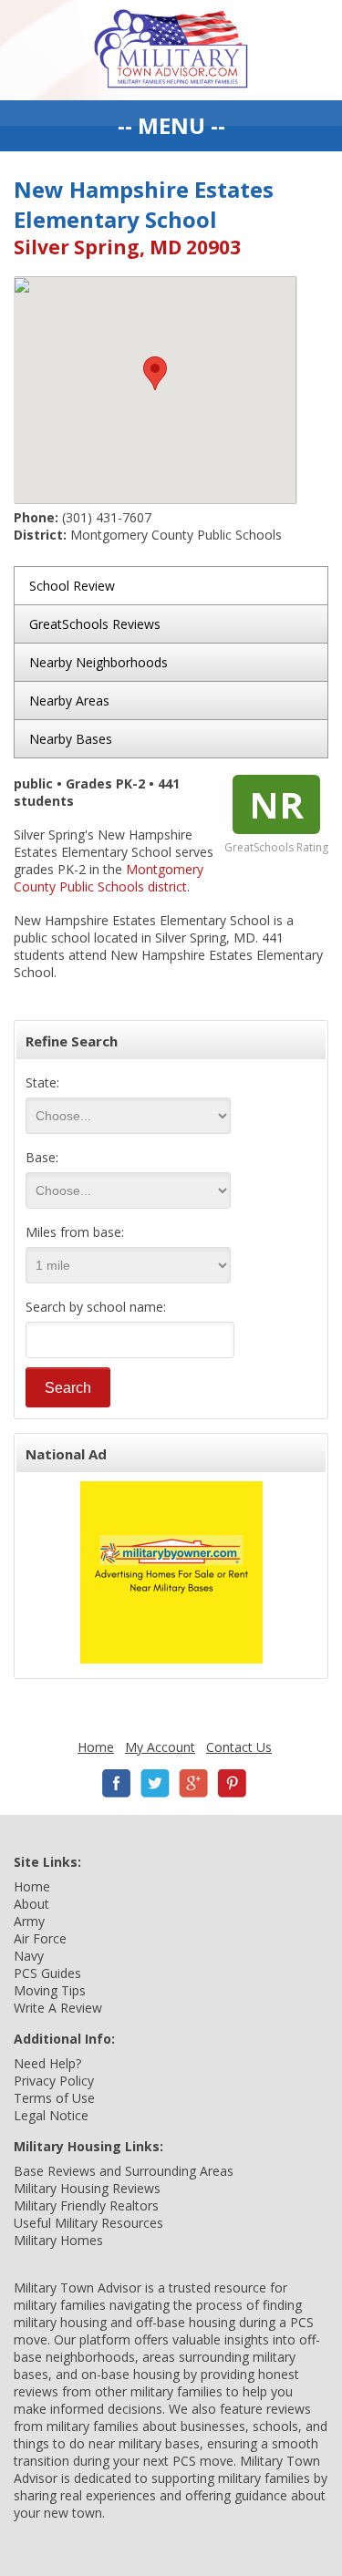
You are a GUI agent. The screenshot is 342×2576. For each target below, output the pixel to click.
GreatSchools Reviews (95, 624)
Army (29, 1921)
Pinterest (232, 1783)
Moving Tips (50, 1990)
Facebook (117, 1783)
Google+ (193, 1783)
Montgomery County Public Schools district (109, 878)
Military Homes (58, 2240)
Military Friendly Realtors (86, 2205)
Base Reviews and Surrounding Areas (124, 2171)
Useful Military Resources (88, 2223)
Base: (42, 1157)
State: (42, 1082)
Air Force (40, 1938)
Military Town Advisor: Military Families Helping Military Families (171, 50)
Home (96, 1747)
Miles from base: (75, 1232)
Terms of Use (54, 2098)
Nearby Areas (69, 701)
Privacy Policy (54, 2081)
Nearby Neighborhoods (98, 662)
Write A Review (58, 2008)
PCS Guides (47, 1973)
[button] (155, 373)
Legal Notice (51, 2115)
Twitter (155, 1783)
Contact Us (239, 1747)
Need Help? (47, 2063)
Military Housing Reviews (87, 2188)
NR (276, 804)
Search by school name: (96, 1307)
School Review (72, 586)
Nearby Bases (71, 739)
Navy (29, 1956)
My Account (160, 1747)
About (31, 1904)
